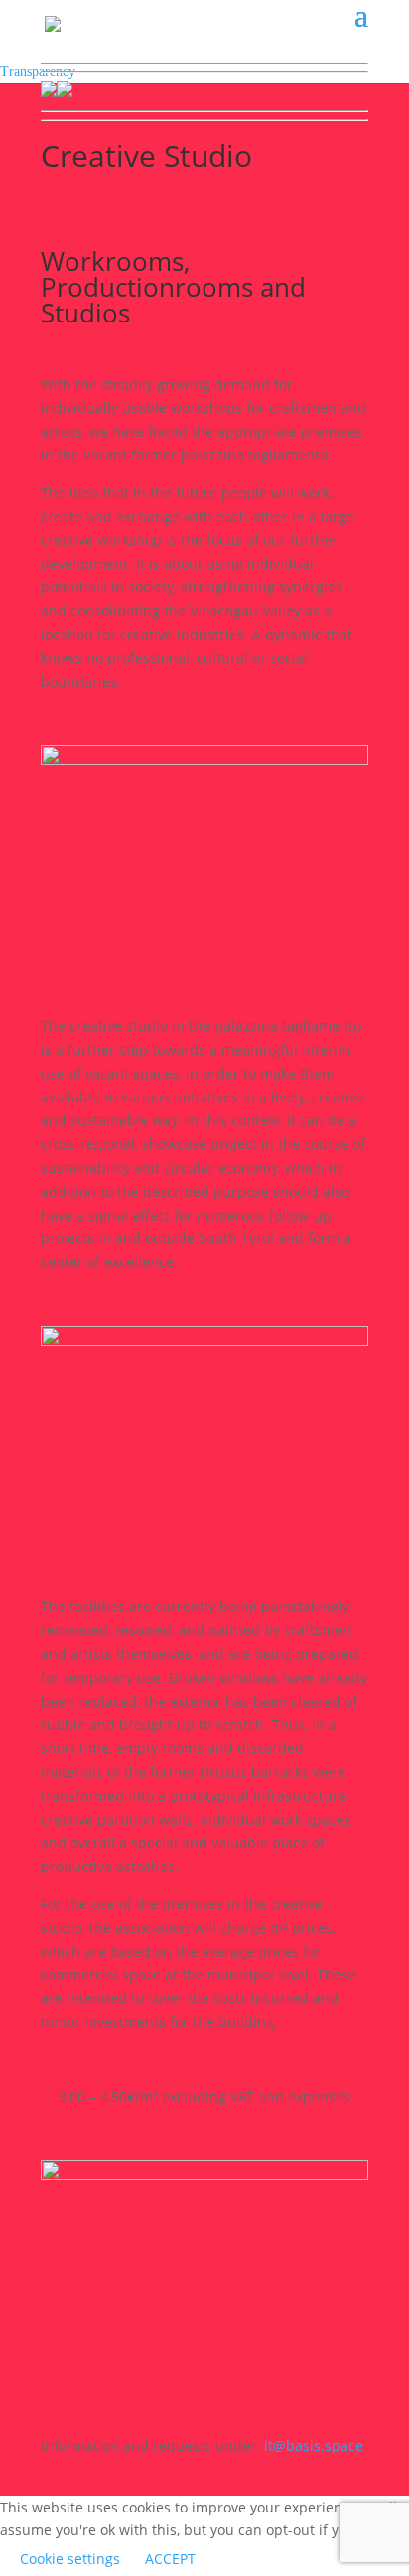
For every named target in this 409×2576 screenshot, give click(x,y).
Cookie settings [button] (70, 2559)
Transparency (38, 72)
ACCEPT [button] (170, 2559)
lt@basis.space (314, 2446)
